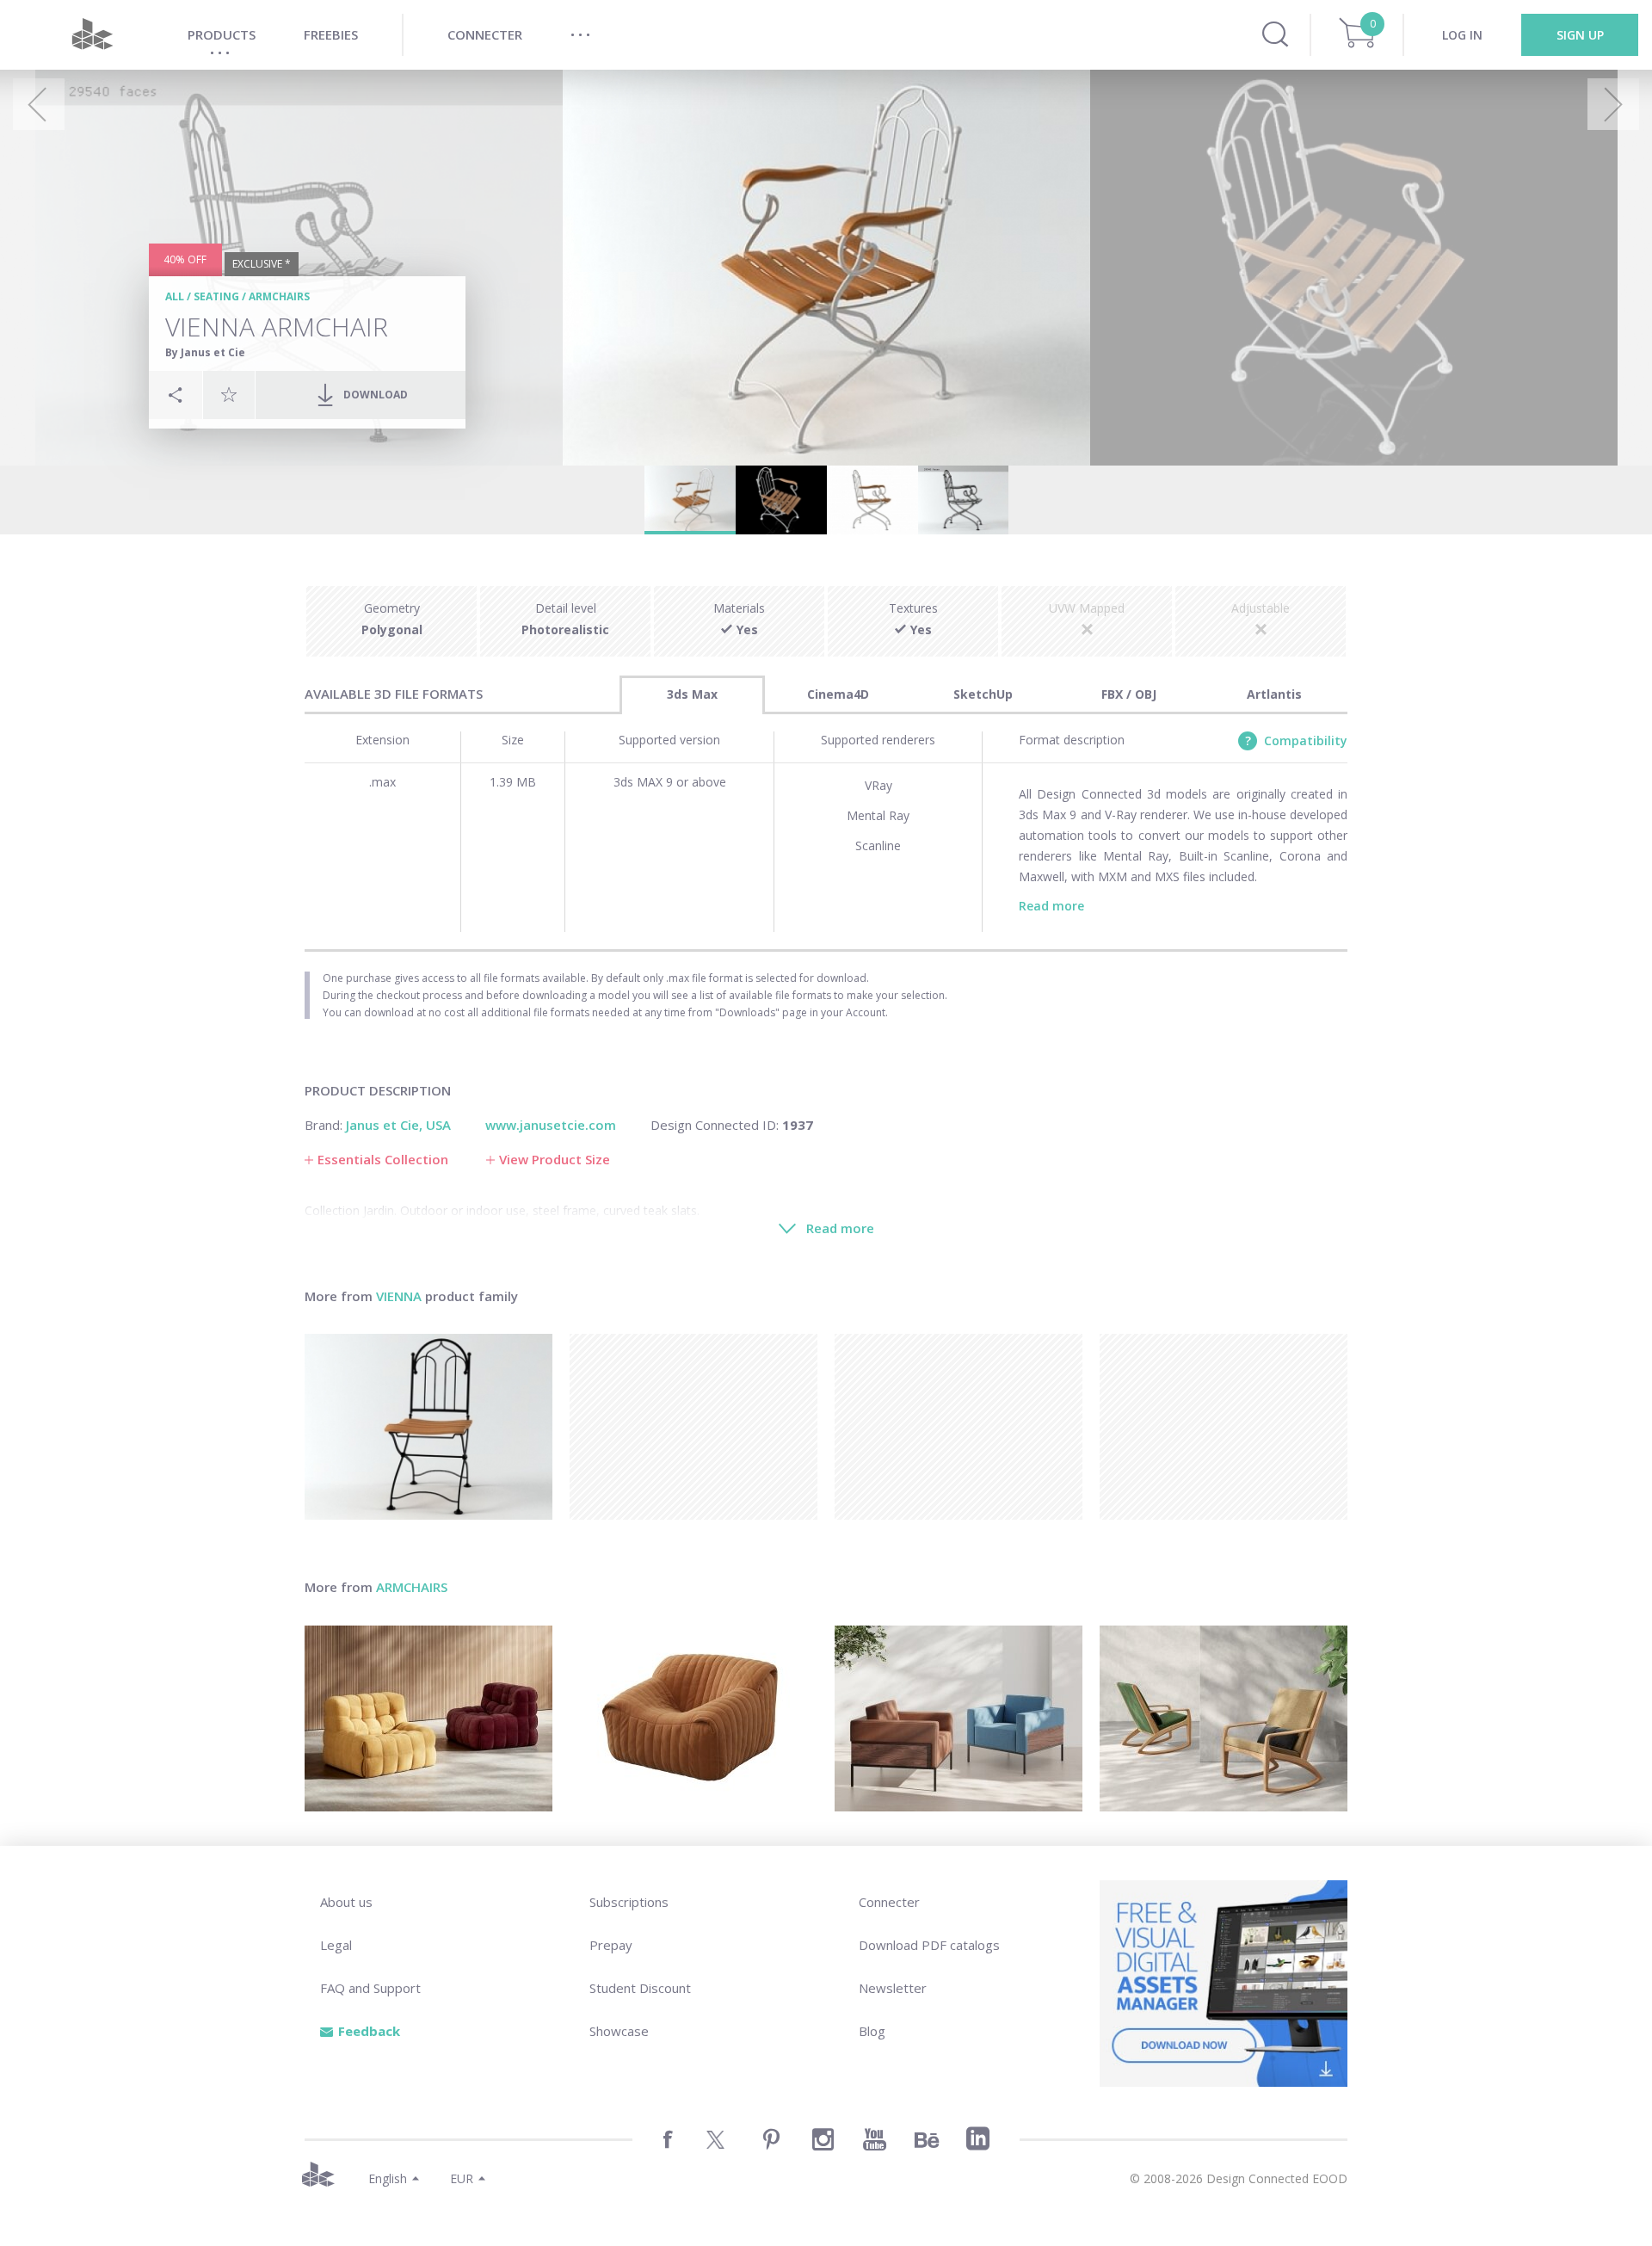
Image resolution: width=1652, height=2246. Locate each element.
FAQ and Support (370, 1988)
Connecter (889, 1902)
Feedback (369, 2031)
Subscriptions (629, 1902)
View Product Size (555, 1159)
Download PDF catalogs (929, 1945)
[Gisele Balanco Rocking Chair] (1224, 1718)
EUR (462, 2178)
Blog (872, 2031)
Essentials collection (383, 1159)
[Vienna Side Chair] (428, 1427)
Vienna (399, 1296)
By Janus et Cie (205, 352)
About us (346, 1902)
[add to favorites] (229, 394)
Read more (1051, 906)
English (388, 2178)
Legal (336, 1945)
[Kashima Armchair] (428, 1718)
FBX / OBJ (1129, 694)
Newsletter (893, 1988)
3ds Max (692, 694)
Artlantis (1274, 694)
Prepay (611, 1945)
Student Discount (640, 1988)
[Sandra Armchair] (693, 1718)
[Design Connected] (92, 35)
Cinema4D (838, 694)
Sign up (1580, 35)
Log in (1462, 35)
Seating (216, 296)
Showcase (619, 2031)
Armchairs (279, 296)
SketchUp (983, 694)
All (175, 296)
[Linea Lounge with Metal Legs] (959, 1718)
